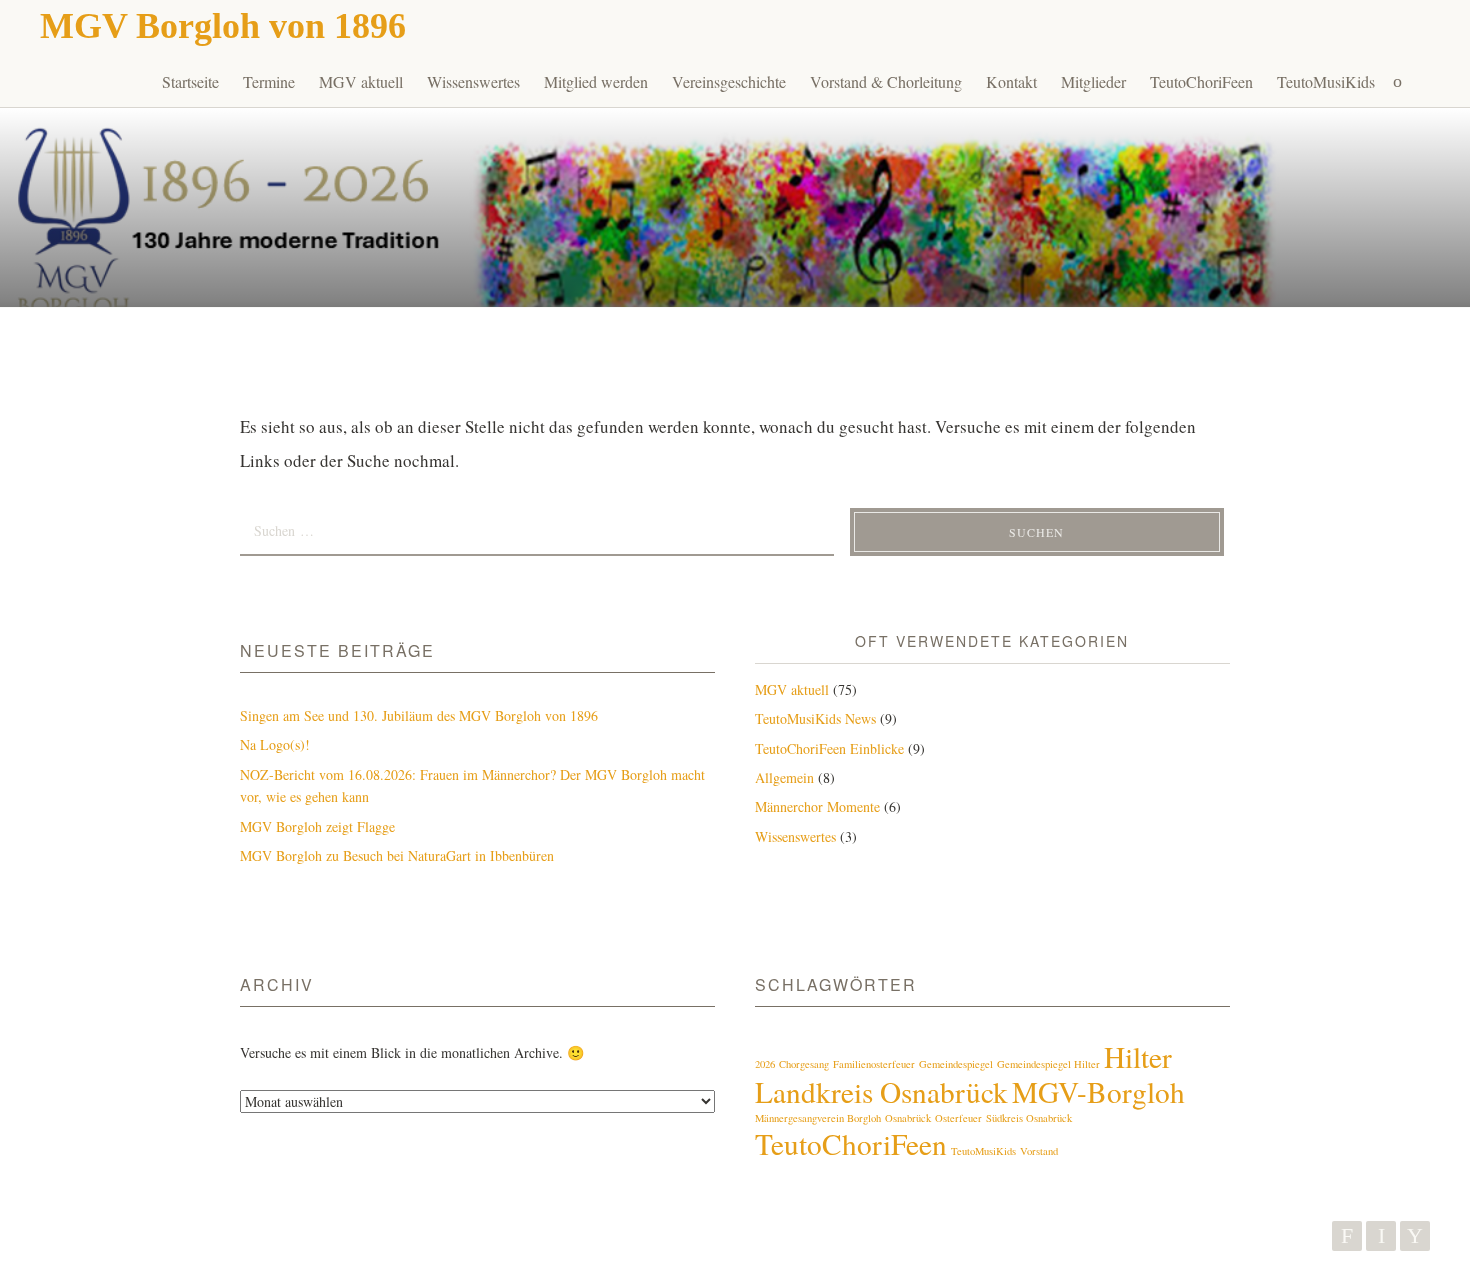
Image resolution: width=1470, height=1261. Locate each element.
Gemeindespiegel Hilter (1048, 1064)
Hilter (1138, 1056)
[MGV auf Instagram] (1381, 1236)
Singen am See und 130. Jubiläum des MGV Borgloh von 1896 (419, 715)
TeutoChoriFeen (1201, 81)
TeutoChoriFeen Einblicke (829, 748)
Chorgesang (804, 1064)
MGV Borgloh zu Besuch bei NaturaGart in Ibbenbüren (397, 855)
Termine (269, 81)
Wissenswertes (473, 81)
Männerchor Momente (817, 806)
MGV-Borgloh (1098, 1091)
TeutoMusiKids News (815, 718)
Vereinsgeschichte (729, 81)
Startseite (190, 81)
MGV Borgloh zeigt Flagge (317, 826)
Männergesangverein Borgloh (818, 1118)
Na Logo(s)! (275, 744)
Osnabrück (908, 1118)
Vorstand (1039, 1151)
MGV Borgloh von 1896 (223, 26)
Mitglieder (1093, 81)
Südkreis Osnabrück (1029, 1118)
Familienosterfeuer (874, 1064)
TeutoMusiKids (1326, 81)
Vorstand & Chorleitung (886, 81)
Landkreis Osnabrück (881, 1091)
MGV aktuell (361, 81)
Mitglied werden (596, 81)
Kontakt (1011, 81)
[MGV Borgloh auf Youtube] (1415, 1236)
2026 (765, 1064)
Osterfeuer (958, 1118)
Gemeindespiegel (956, 1064)
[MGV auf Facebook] (1347, 1236)
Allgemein (784, 777)
